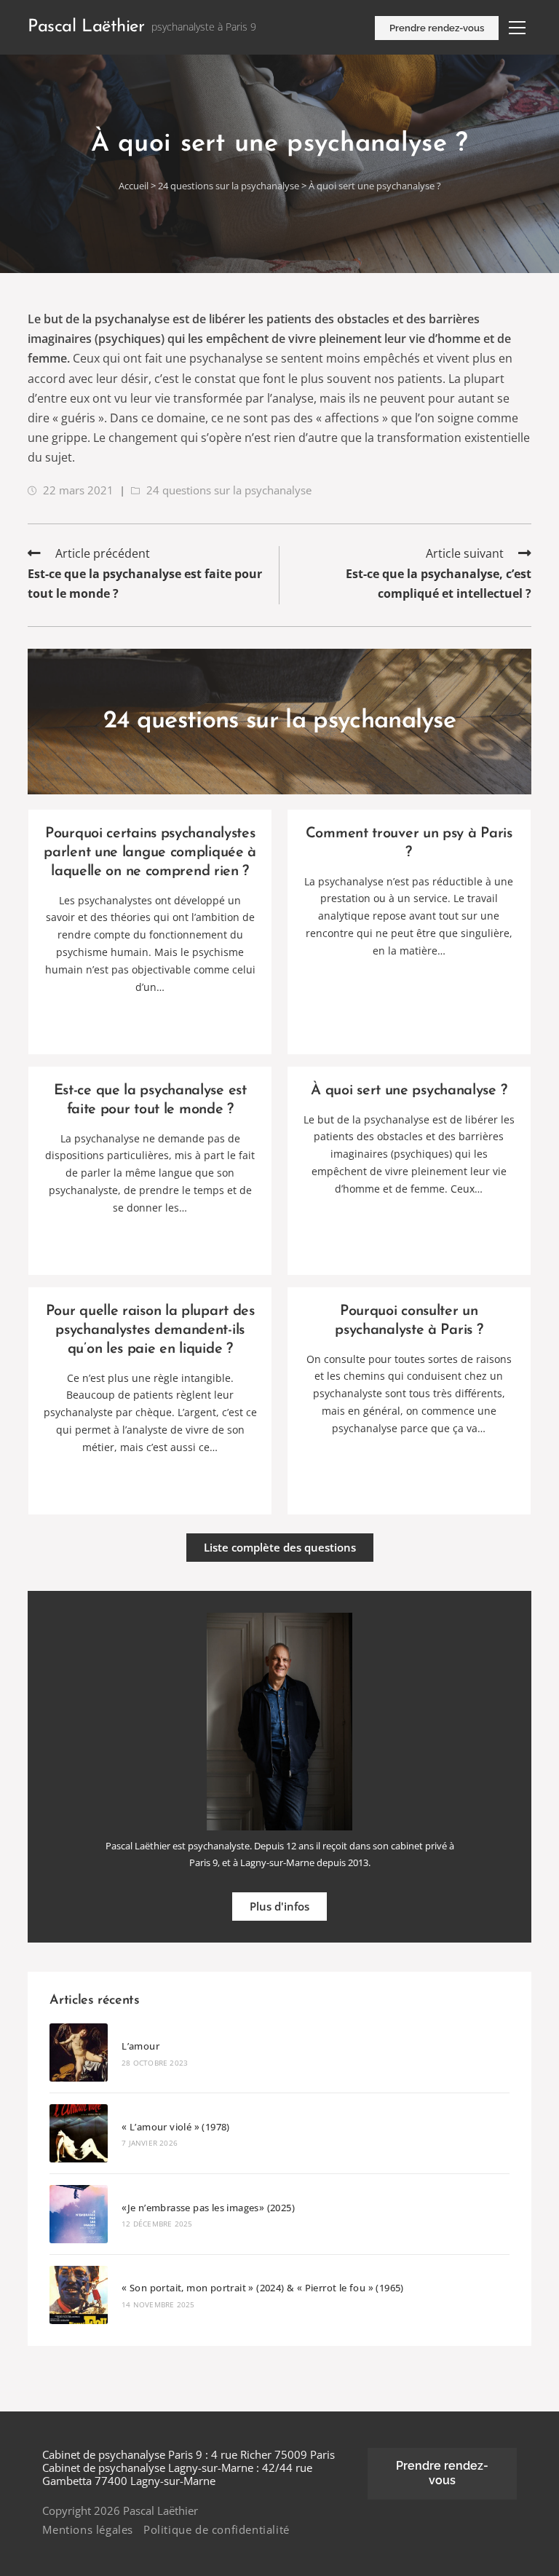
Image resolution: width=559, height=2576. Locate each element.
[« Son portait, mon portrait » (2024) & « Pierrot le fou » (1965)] (79, 2295)
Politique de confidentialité (217, 2529)
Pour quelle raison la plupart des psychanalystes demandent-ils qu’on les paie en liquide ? (150, 1330)
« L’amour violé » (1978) (176, 2127)
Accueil (134, 186)
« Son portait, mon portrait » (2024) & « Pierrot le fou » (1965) (263, 2288)
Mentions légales (88, 2529)
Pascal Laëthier (86, 27)
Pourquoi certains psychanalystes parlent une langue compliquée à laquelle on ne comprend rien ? (150, 853)
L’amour (140, 2046)
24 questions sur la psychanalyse (230, 186)
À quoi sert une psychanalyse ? (409, 1091)
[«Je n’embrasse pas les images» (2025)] (79, 2214)
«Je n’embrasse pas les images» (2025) (208, 2208)
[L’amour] (79, 2052)
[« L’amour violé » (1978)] (79, 2133)
